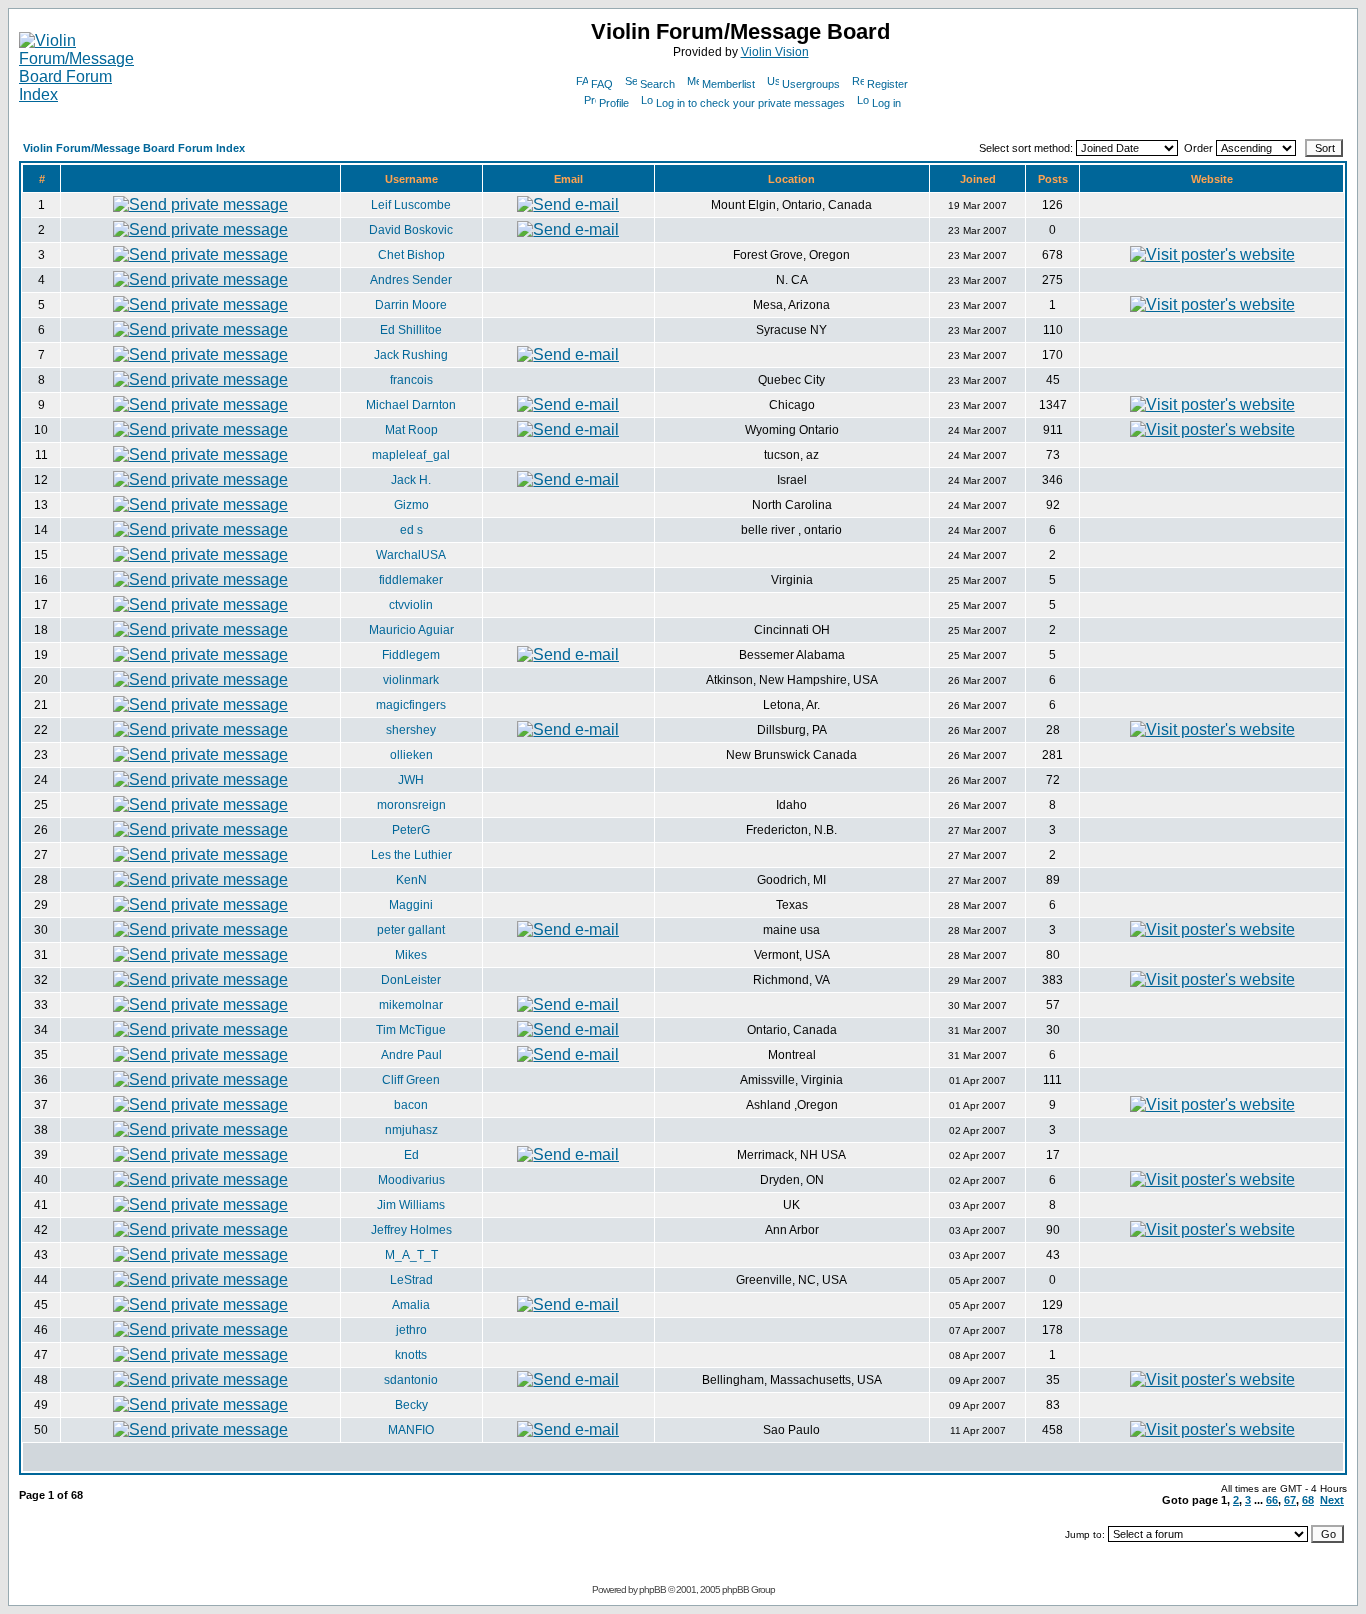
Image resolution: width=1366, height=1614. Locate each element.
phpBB (652, 1589)
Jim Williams (411, 1205)
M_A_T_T (411, 1255)
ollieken (411, 755)
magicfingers (411, 705)
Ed (411, 1155)
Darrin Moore (411, 305)
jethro (411, 1330)
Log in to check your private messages (750, 103)
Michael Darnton (411, 405)
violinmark (411, 680)
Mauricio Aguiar (411, 630)
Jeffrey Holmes (411, 1230)
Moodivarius (411, 1180)
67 (1290, 1500)
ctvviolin (411, 605)
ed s (411, 530)
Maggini (411, 905)
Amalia (411, 1305)
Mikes (411, 955)
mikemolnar (411, 1005)
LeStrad (411, 1280)
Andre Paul (411, 1055)
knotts (411, 1355)
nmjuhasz (411, 1130)
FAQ (602, 84)
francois (411, 380)
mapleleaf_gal (411, 455)
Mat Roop (411, 430)
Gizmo (411, 505)
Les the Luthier (411, 855)
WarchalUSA (411, 555)
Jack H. (411, 480)
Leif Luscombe (411, 205)
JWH (411, 780)
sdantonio (411, 1380)
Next (1332, 1500)
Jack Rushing (411, 355)
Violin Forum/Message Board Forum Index (134, 148)
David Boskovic (411, 230)
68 (1308, 1500)
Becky (411, 1405)
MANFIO (411, 1430)
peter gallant (411, 930)
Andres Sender (411, 280)
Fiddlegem (411, 655)
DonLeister (411, 980)
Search (657, 84)
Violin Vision (775, 52)
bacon (411, 1105)
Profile (614, 103)
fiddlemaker (411, 580)
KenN (411, 880)
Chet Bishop (411, 255)
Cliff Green (411, 1080)
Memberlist (728, 84)
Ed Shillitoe (411, 330)
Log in (886, 103)
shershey (411, 730)
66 (1272, 1500)
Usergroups (811, 84)
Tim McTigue (411, 1030)
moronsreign (411, 805)
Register (887, 84)
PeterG (411, 830)
